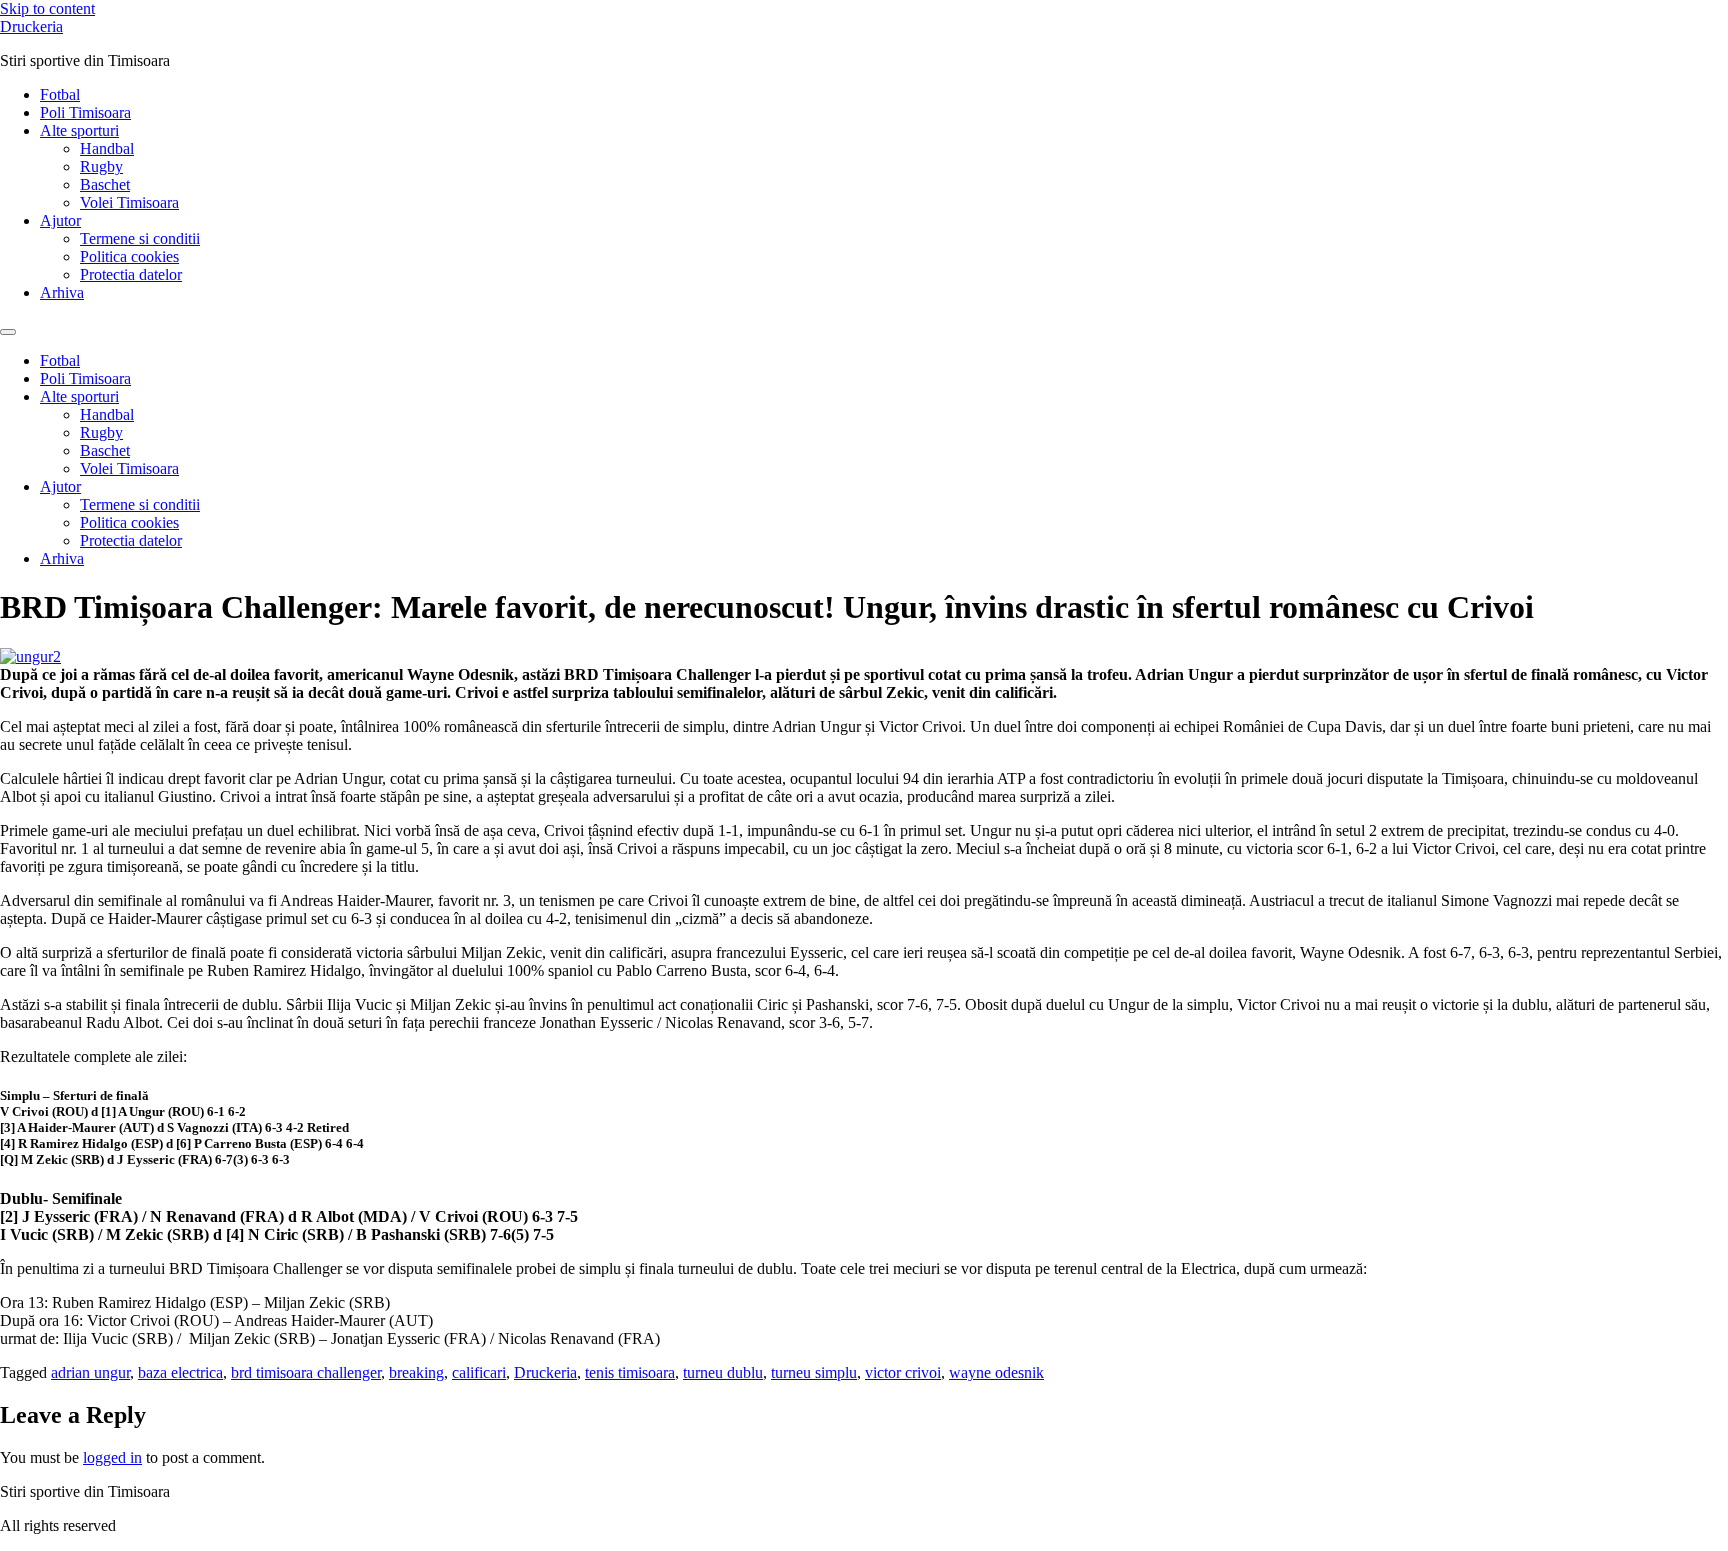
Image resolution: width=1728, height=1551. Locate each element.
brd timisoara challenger (306, 1372)
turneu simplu (814, 1372)
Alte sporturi (79, 130)
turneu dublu (723, 1372)
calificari (479, 1372)
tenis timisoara (630, 1372)
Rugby (101, 166)
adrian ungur (90, 1372)
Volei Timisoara (129, 202)
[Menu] (8, 332)
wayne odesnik (996, 1372)
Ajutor (60, 220)
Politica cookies (129, 256)
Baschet (105, 184)
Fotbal (60, 94)
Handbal (107, 148)
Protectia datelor (131, 274)
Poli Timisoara (85, 112)
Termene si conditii (140, 238)
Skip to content (47, 8)
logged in (112, 1457)
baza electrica (180, 1372)
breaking (416, 1372)
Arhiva (62, 292)
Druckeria (31, 26)
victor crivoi (903, 1372)
